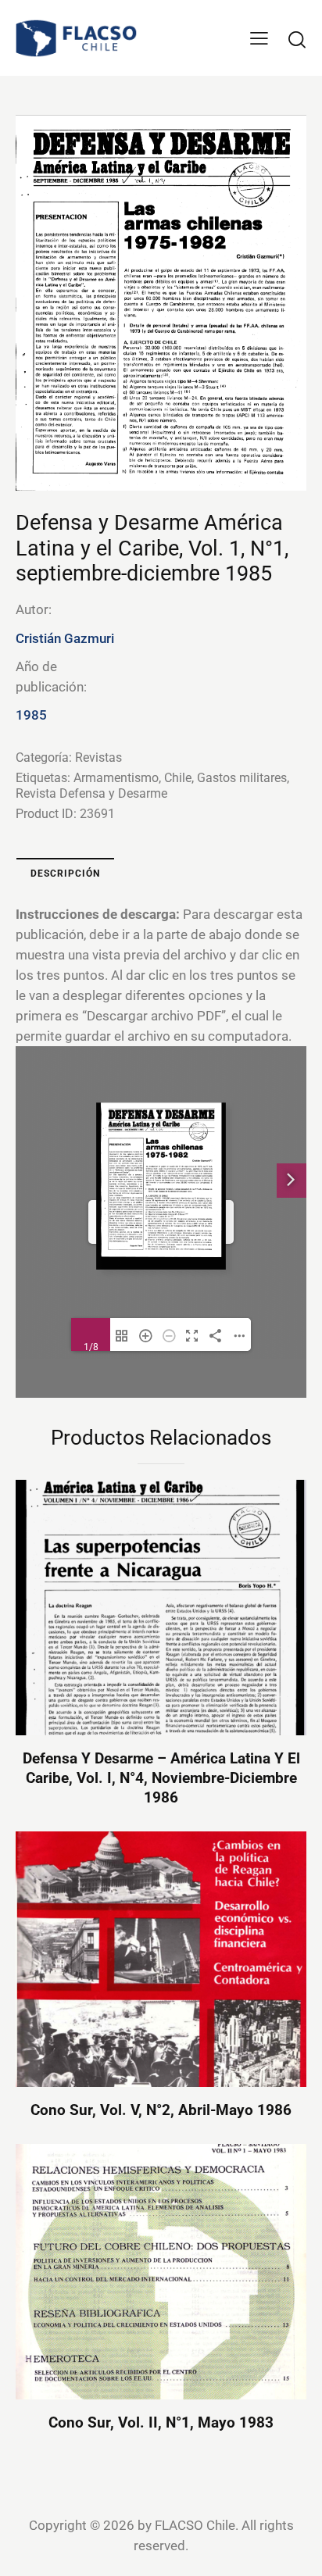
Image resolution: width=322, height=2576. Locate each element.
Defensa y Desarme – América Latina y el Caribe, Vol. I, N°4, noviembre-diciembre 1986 (161, 1777)
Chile (178, 778)
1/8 (91, 1346)
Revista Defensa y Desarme (91, 793)
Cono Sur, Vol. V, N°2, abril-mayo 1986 (161, 2110)
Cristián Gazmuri (65, 638)
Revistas (98, 757)
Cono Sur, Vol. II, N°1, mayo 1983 (161, 2422)
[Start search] (297, 39)
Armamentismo (116, 778)
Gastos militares (242, 778)
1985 (31, 715)
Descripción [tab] (65, 874)
